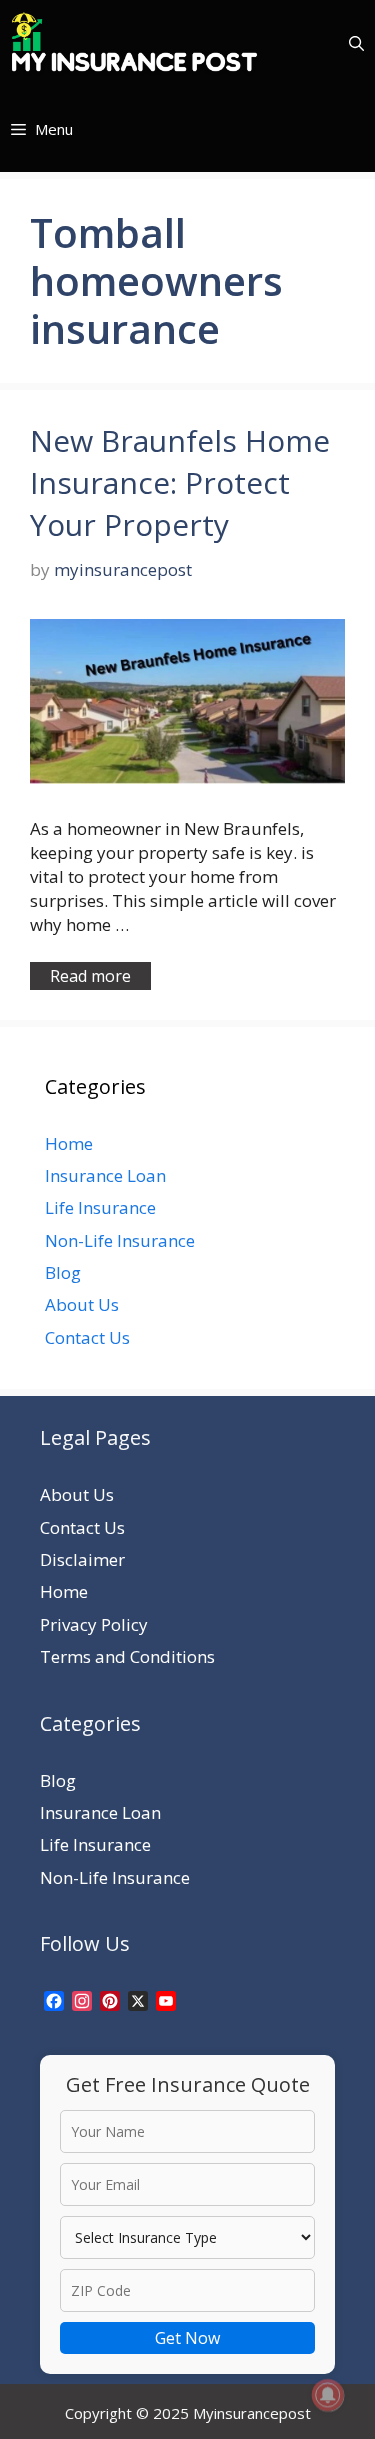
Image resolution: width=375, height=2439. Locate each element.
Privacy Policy (94, 1624)
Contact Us (87, 1337)
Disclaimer (82, 1559)
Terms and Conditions (127, 1656)
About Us (82, 1304)
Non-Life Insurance (120, 1240)
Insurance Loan (105, 1175)
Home (69, 1143)
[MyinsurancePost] (134, 43)
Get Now (187, 2338)
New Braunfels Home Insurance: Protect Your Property (180, 482)
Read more (90, 976)
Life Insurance (100, 1207)
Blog (63, 1272)
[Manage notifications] (328, 2395)
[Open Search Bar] (356, 43)
